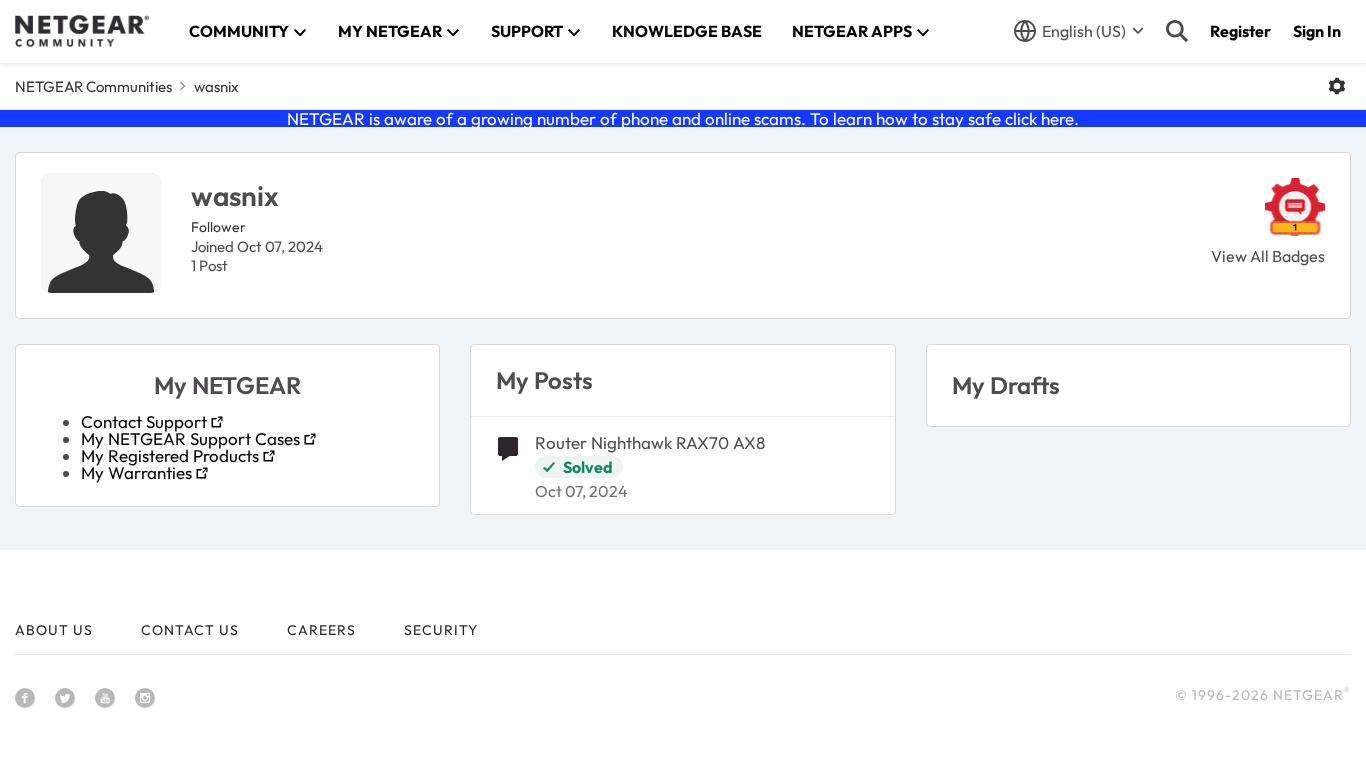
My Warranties (136, 472)
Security (441, 630)
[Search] (1177, 31)
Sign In (1317, 31)
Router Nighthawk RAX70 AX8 (650, 442)
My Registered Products (170, 455)
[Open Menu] (1337, 86)
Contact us (190, 630)
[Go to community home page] (82, 31)
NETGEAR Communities (93, 86)
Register (1240, 31)
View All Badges (1268, 256)
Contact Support (144, 421)
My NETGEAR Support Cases (190, 438)
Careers (321, 630)
